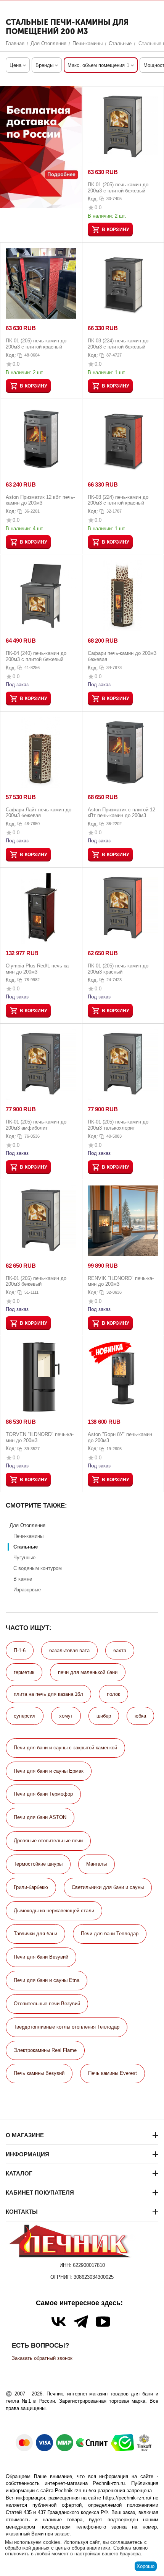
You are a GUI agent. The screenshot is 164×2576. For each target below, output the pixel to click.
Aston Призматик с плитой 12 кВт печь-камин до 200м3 (121, 813)
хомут (66, 1716)
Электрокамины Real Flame (45, 2050)
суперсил (25, 1716)
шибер (104, 1716)
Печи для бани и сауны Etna (47, 1980)
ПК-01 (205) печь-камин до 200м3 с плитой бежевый (118, 188)
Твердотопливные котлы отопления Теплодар (67, 2027)
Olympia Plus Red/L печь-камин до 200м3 (38, 969)
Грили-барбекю (31, 1887)
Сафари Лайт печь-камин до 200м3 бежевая (39, 813)
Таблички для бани (35, 1934)
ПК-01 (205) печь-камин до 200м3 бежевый (36, 1281)
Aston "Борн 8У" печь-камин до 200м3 (120, 1437)
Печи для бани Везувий (41, 1957)
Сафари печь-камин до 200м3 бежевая (122, 656)
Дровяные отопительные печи (48, 1841)
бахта (120, 1650)
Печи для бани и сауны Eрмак (49, 1771)
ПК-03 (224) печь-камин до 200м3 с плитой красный (118, 500)
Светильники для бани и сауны (108, 1887)
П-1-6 (20, 1650)
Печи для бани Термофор (43, 1794)
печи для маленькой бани (88, 1672)
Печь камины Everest (113, 2073)
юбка (140, 1716)
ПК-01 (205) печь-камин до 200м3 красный (118, 969)
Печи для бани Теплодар (110, 1934)
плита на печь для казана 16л (48, 1694)
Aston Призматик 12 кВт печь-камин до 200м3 (40, 500)
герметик (24, 1672)
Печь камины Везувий (39, 2073)
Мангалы (96, 1864)
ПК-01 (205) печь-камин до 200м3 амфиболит (36, 1125)
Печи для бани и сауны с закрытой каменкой (65, 1748)
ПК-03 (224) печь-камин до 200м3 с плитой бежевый (118, 344)
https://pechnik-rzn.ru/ (127, 2498)
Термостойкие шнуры (38, 1864)
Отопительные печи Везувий (47, 2004)
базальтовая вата (69, 1650)
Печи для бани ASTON (40, 1817)
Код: (93, 199)
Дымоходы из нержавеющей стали (54, 1911)
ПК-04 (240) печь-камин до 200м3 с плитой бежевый (36, 656)
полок (113, 1694)
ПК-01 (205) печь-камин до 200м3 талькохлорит (118, 1125)
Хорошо (146, 2566)
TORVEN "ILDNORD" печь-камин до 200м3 (40, 1437)
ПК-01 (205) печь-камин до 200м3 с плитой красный (36, 344)
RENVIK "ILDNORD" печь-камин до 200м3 (121, 1281)
